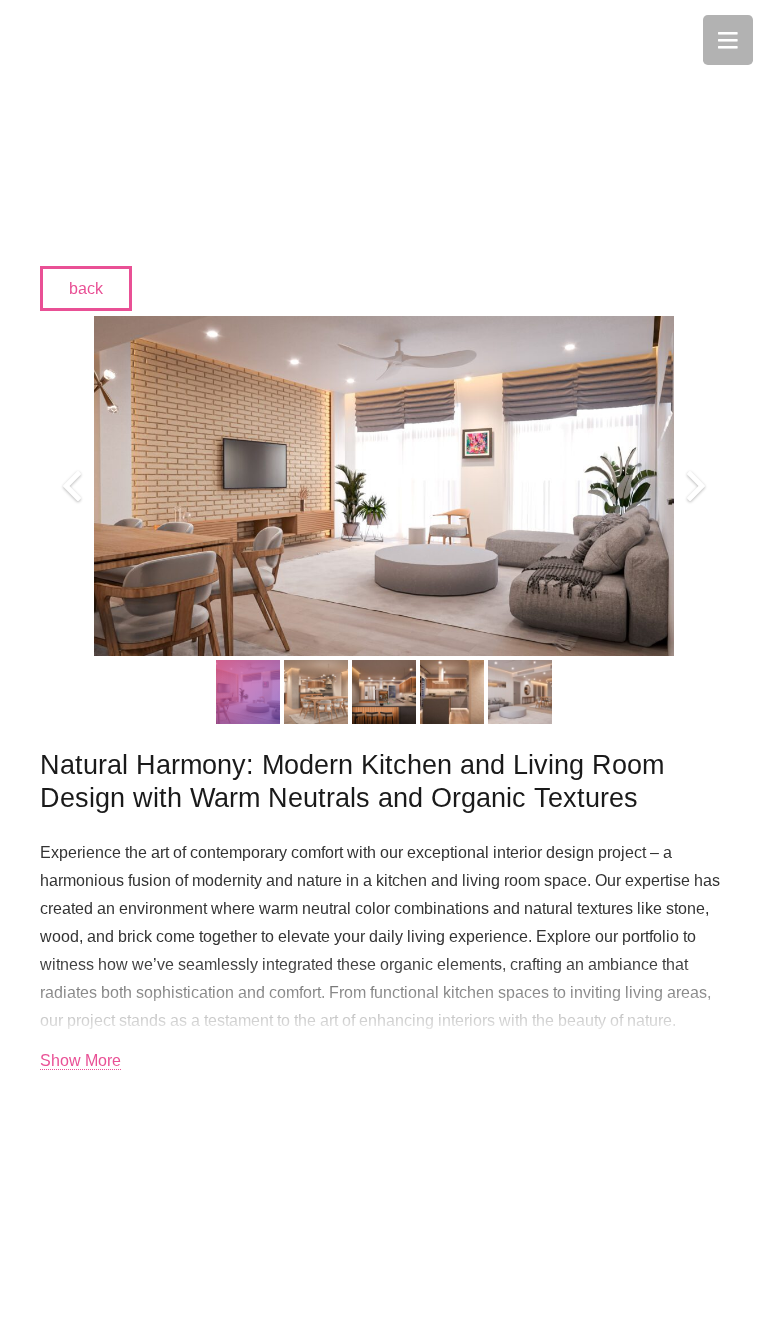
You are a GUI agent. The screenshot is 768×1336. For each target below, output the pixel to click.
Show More (80, 1060)
